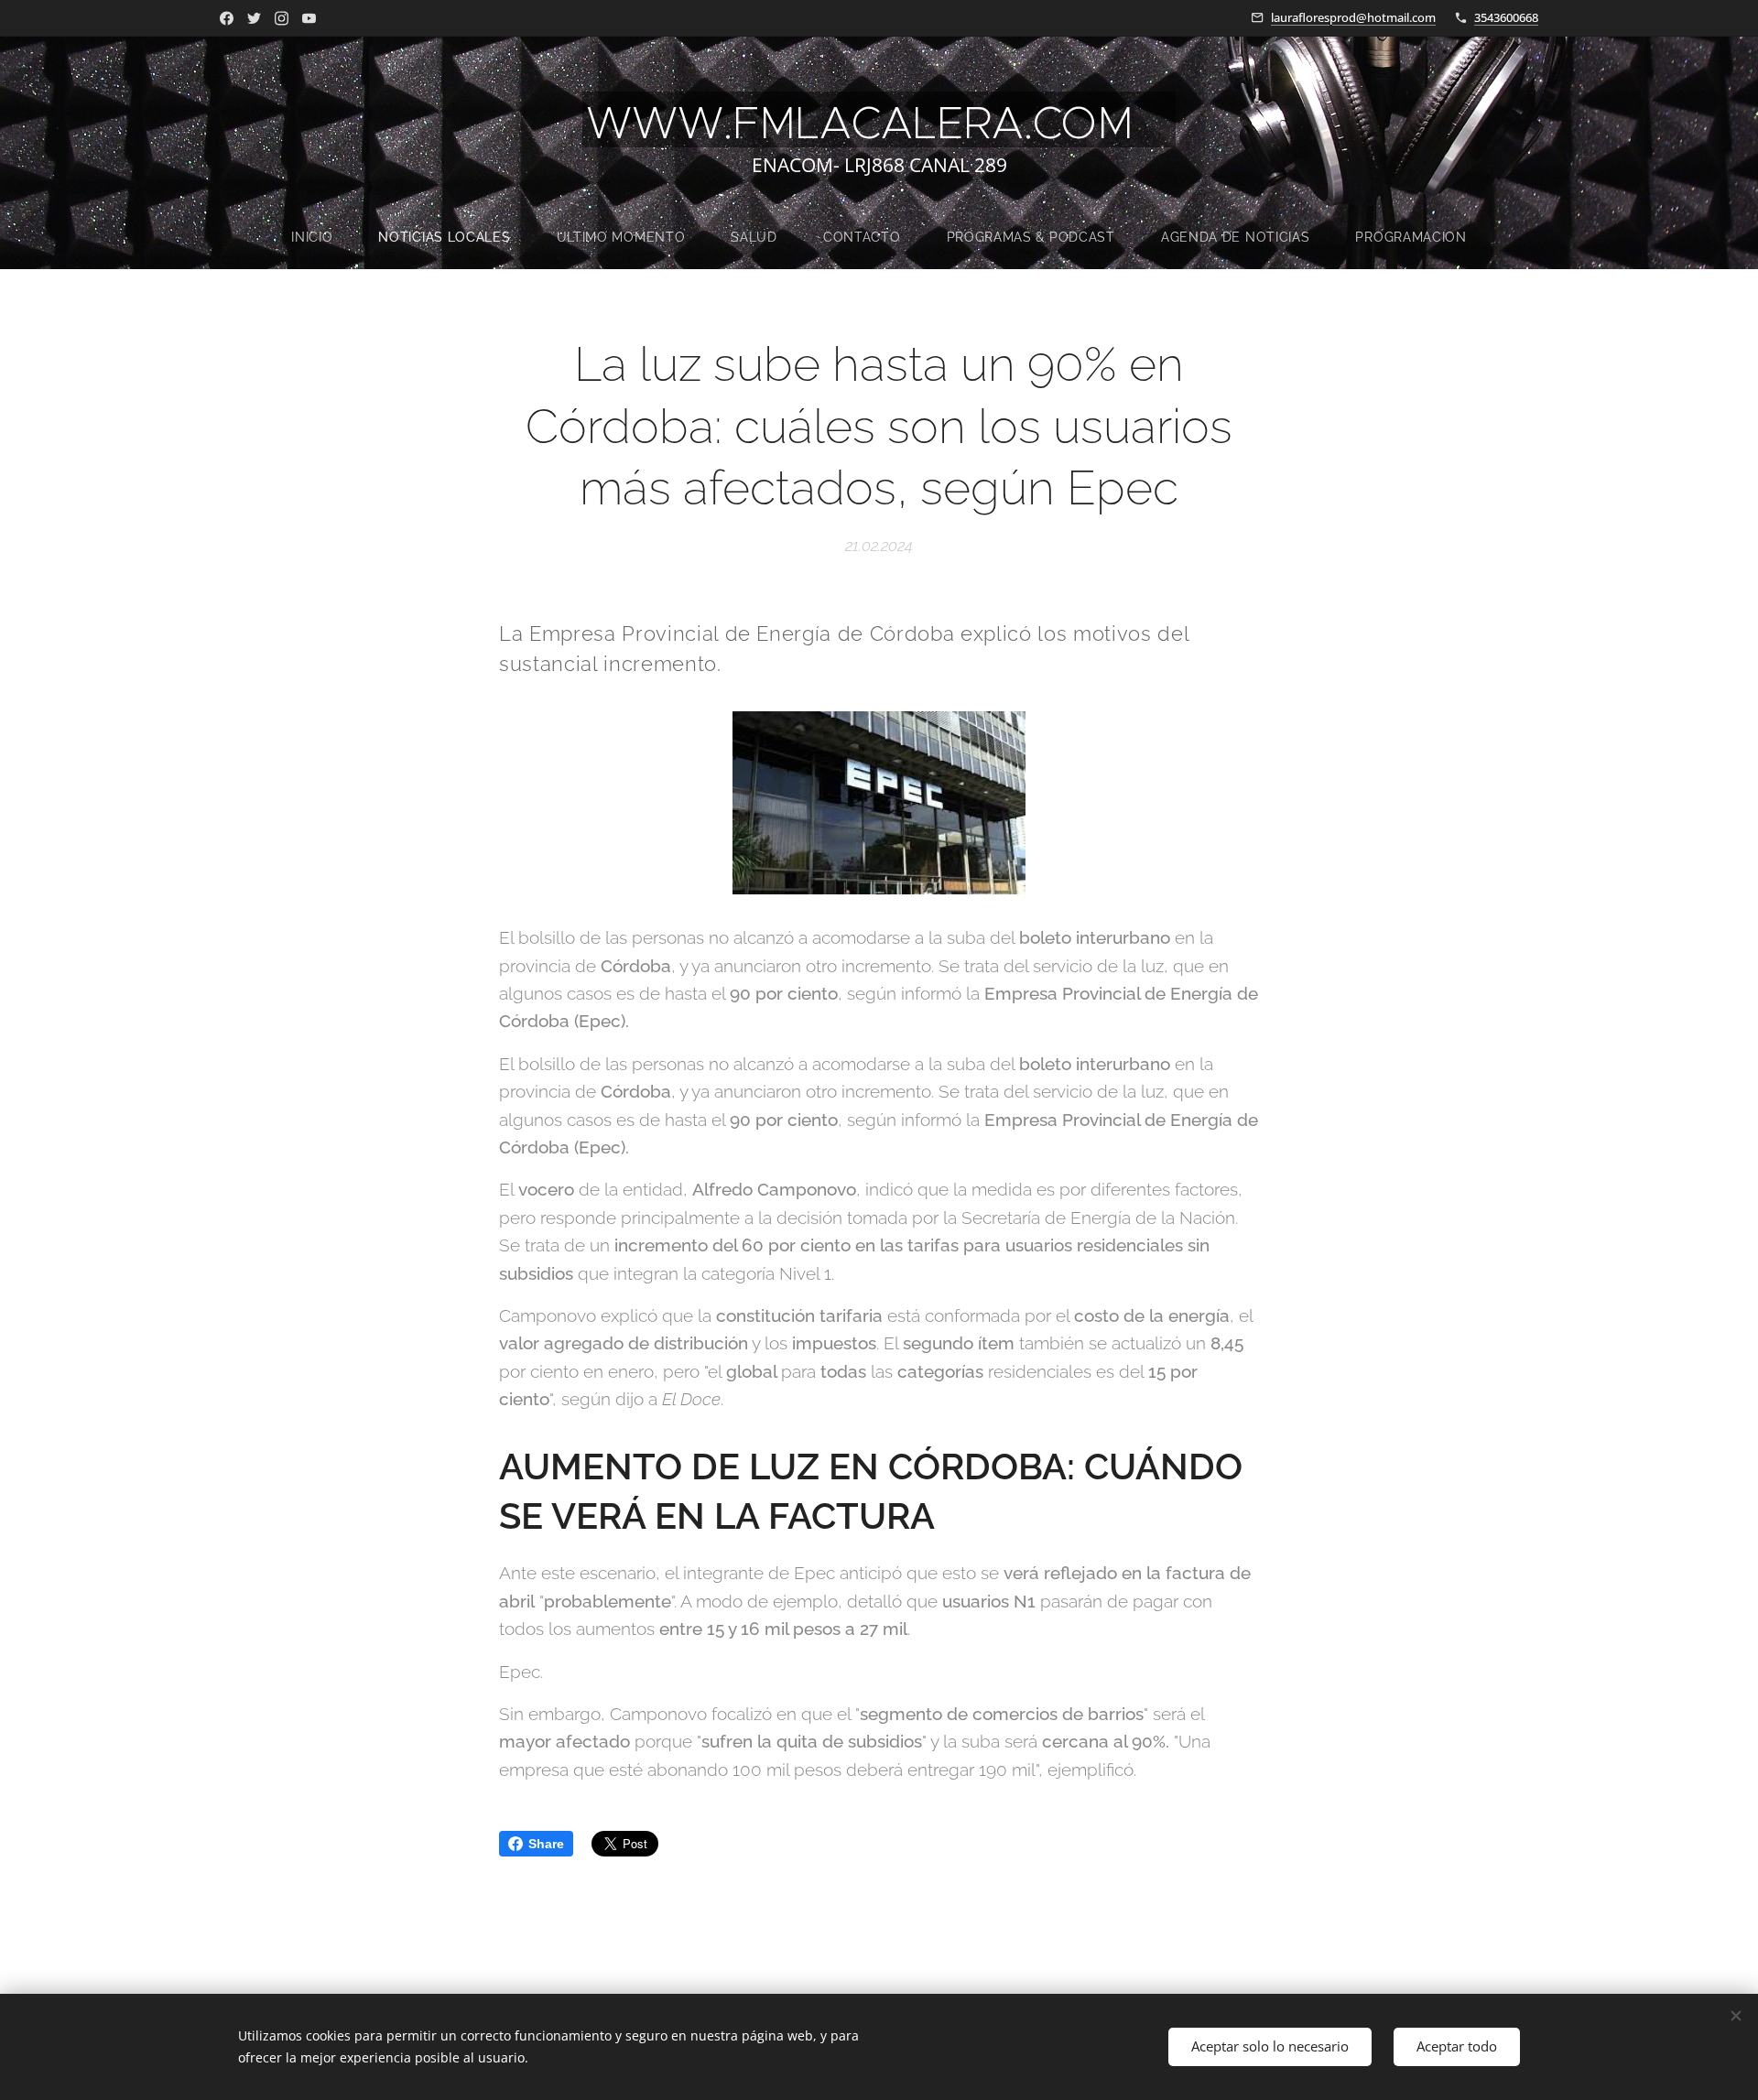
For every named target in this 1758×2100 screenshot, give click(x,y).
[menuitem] (323, 237)
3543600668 (1506, 17)
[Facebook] (227, 18)
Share (546, 1844)
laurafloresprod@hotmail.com (1353, 17)
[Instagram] (282, 18)
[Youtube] (309, 18)
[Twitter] (254, 18)
